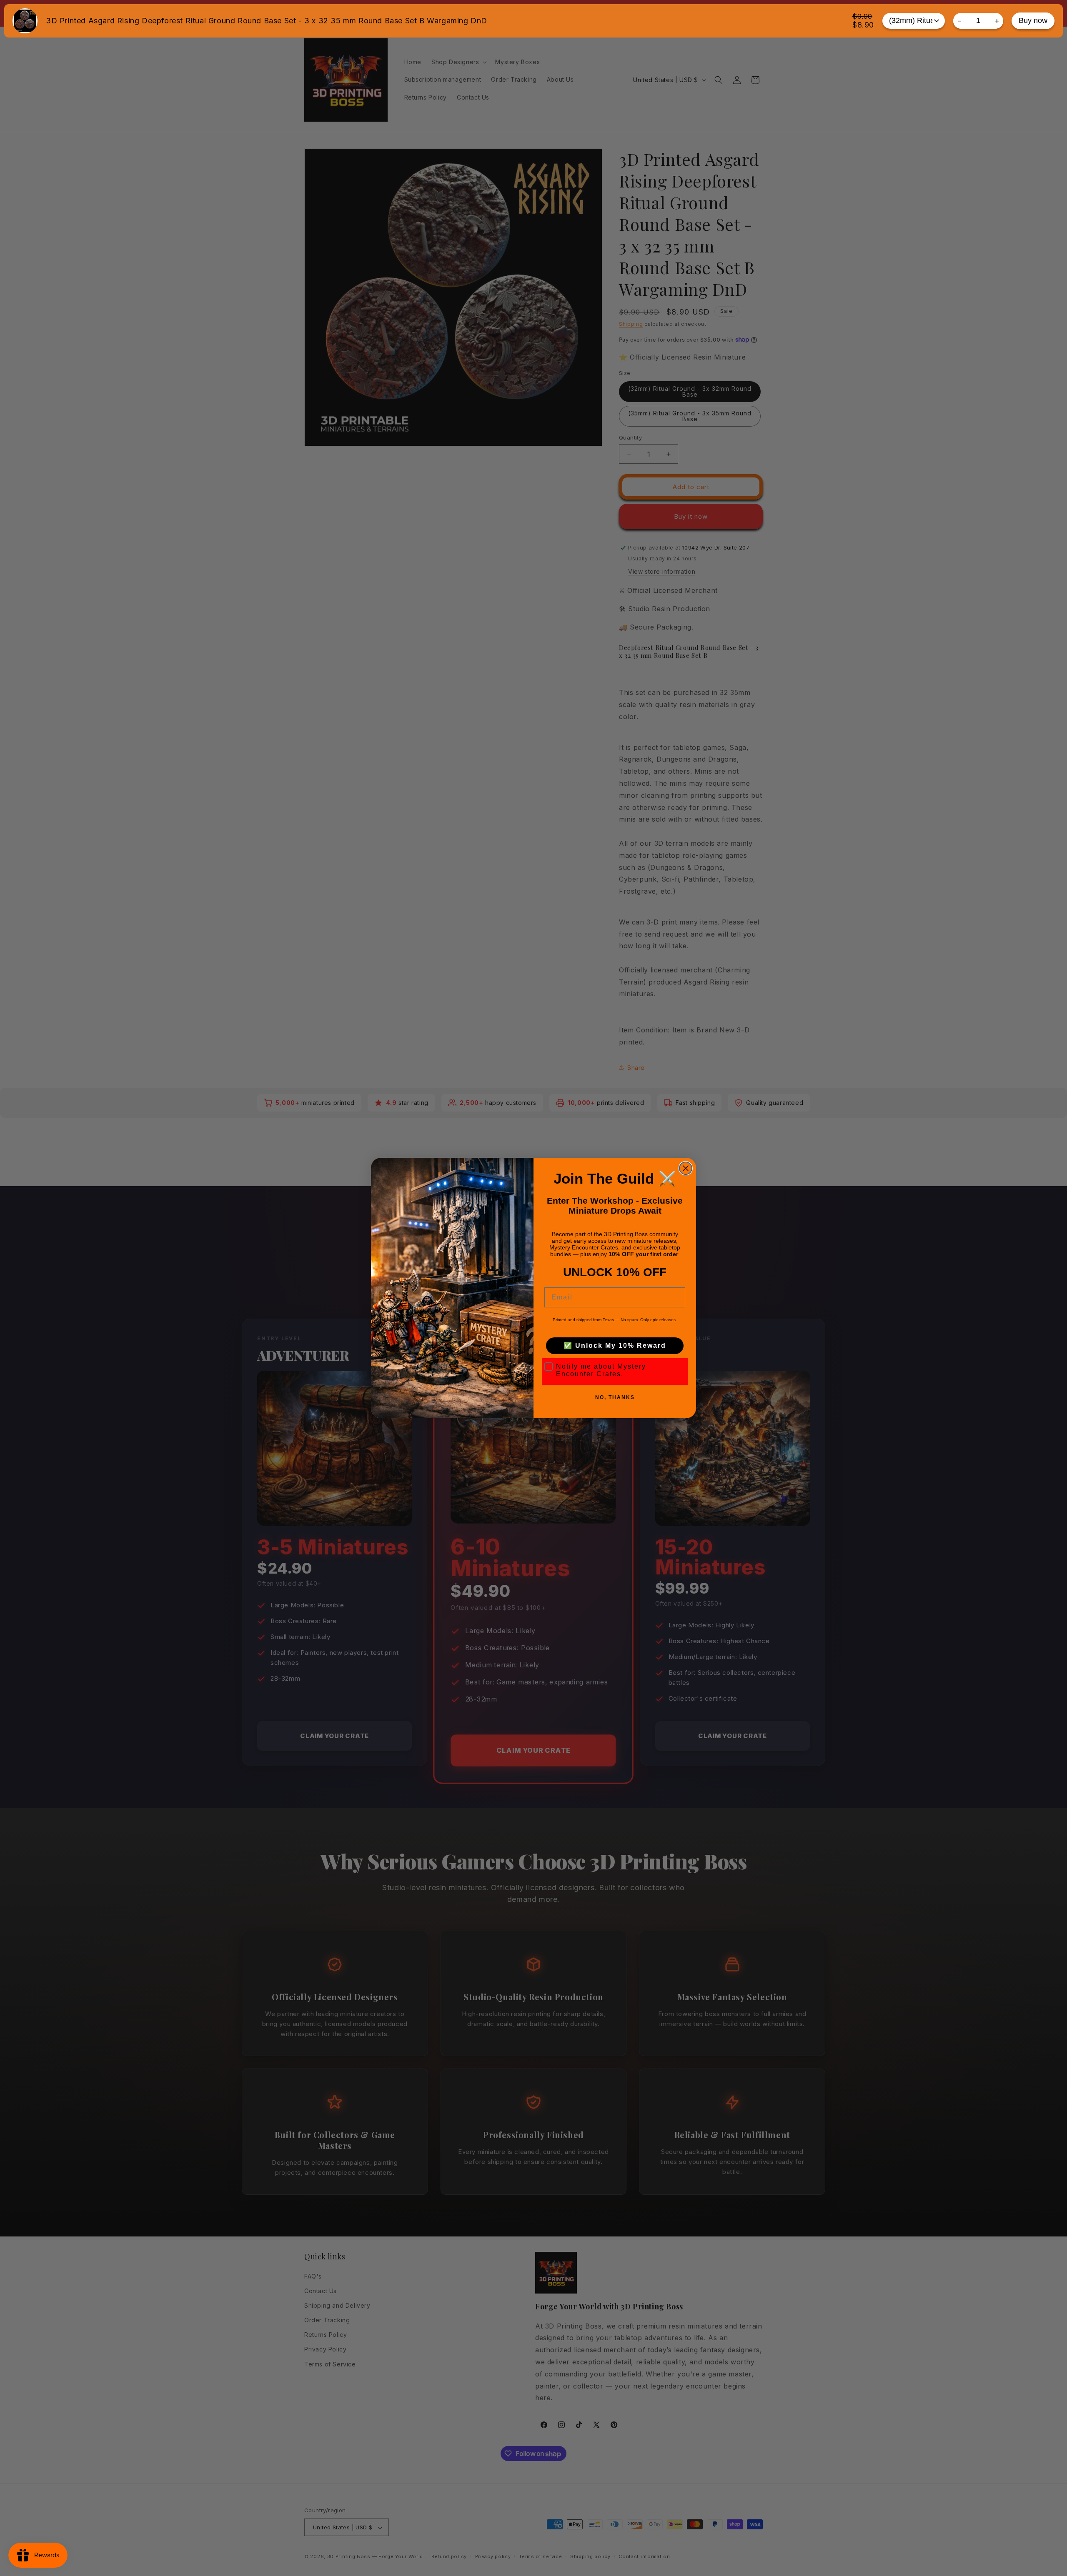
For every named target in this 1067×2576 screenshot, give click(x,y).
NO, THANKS (615, 1397)
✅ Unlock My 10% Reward (615, 1345)
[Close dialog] (686, 1168)
